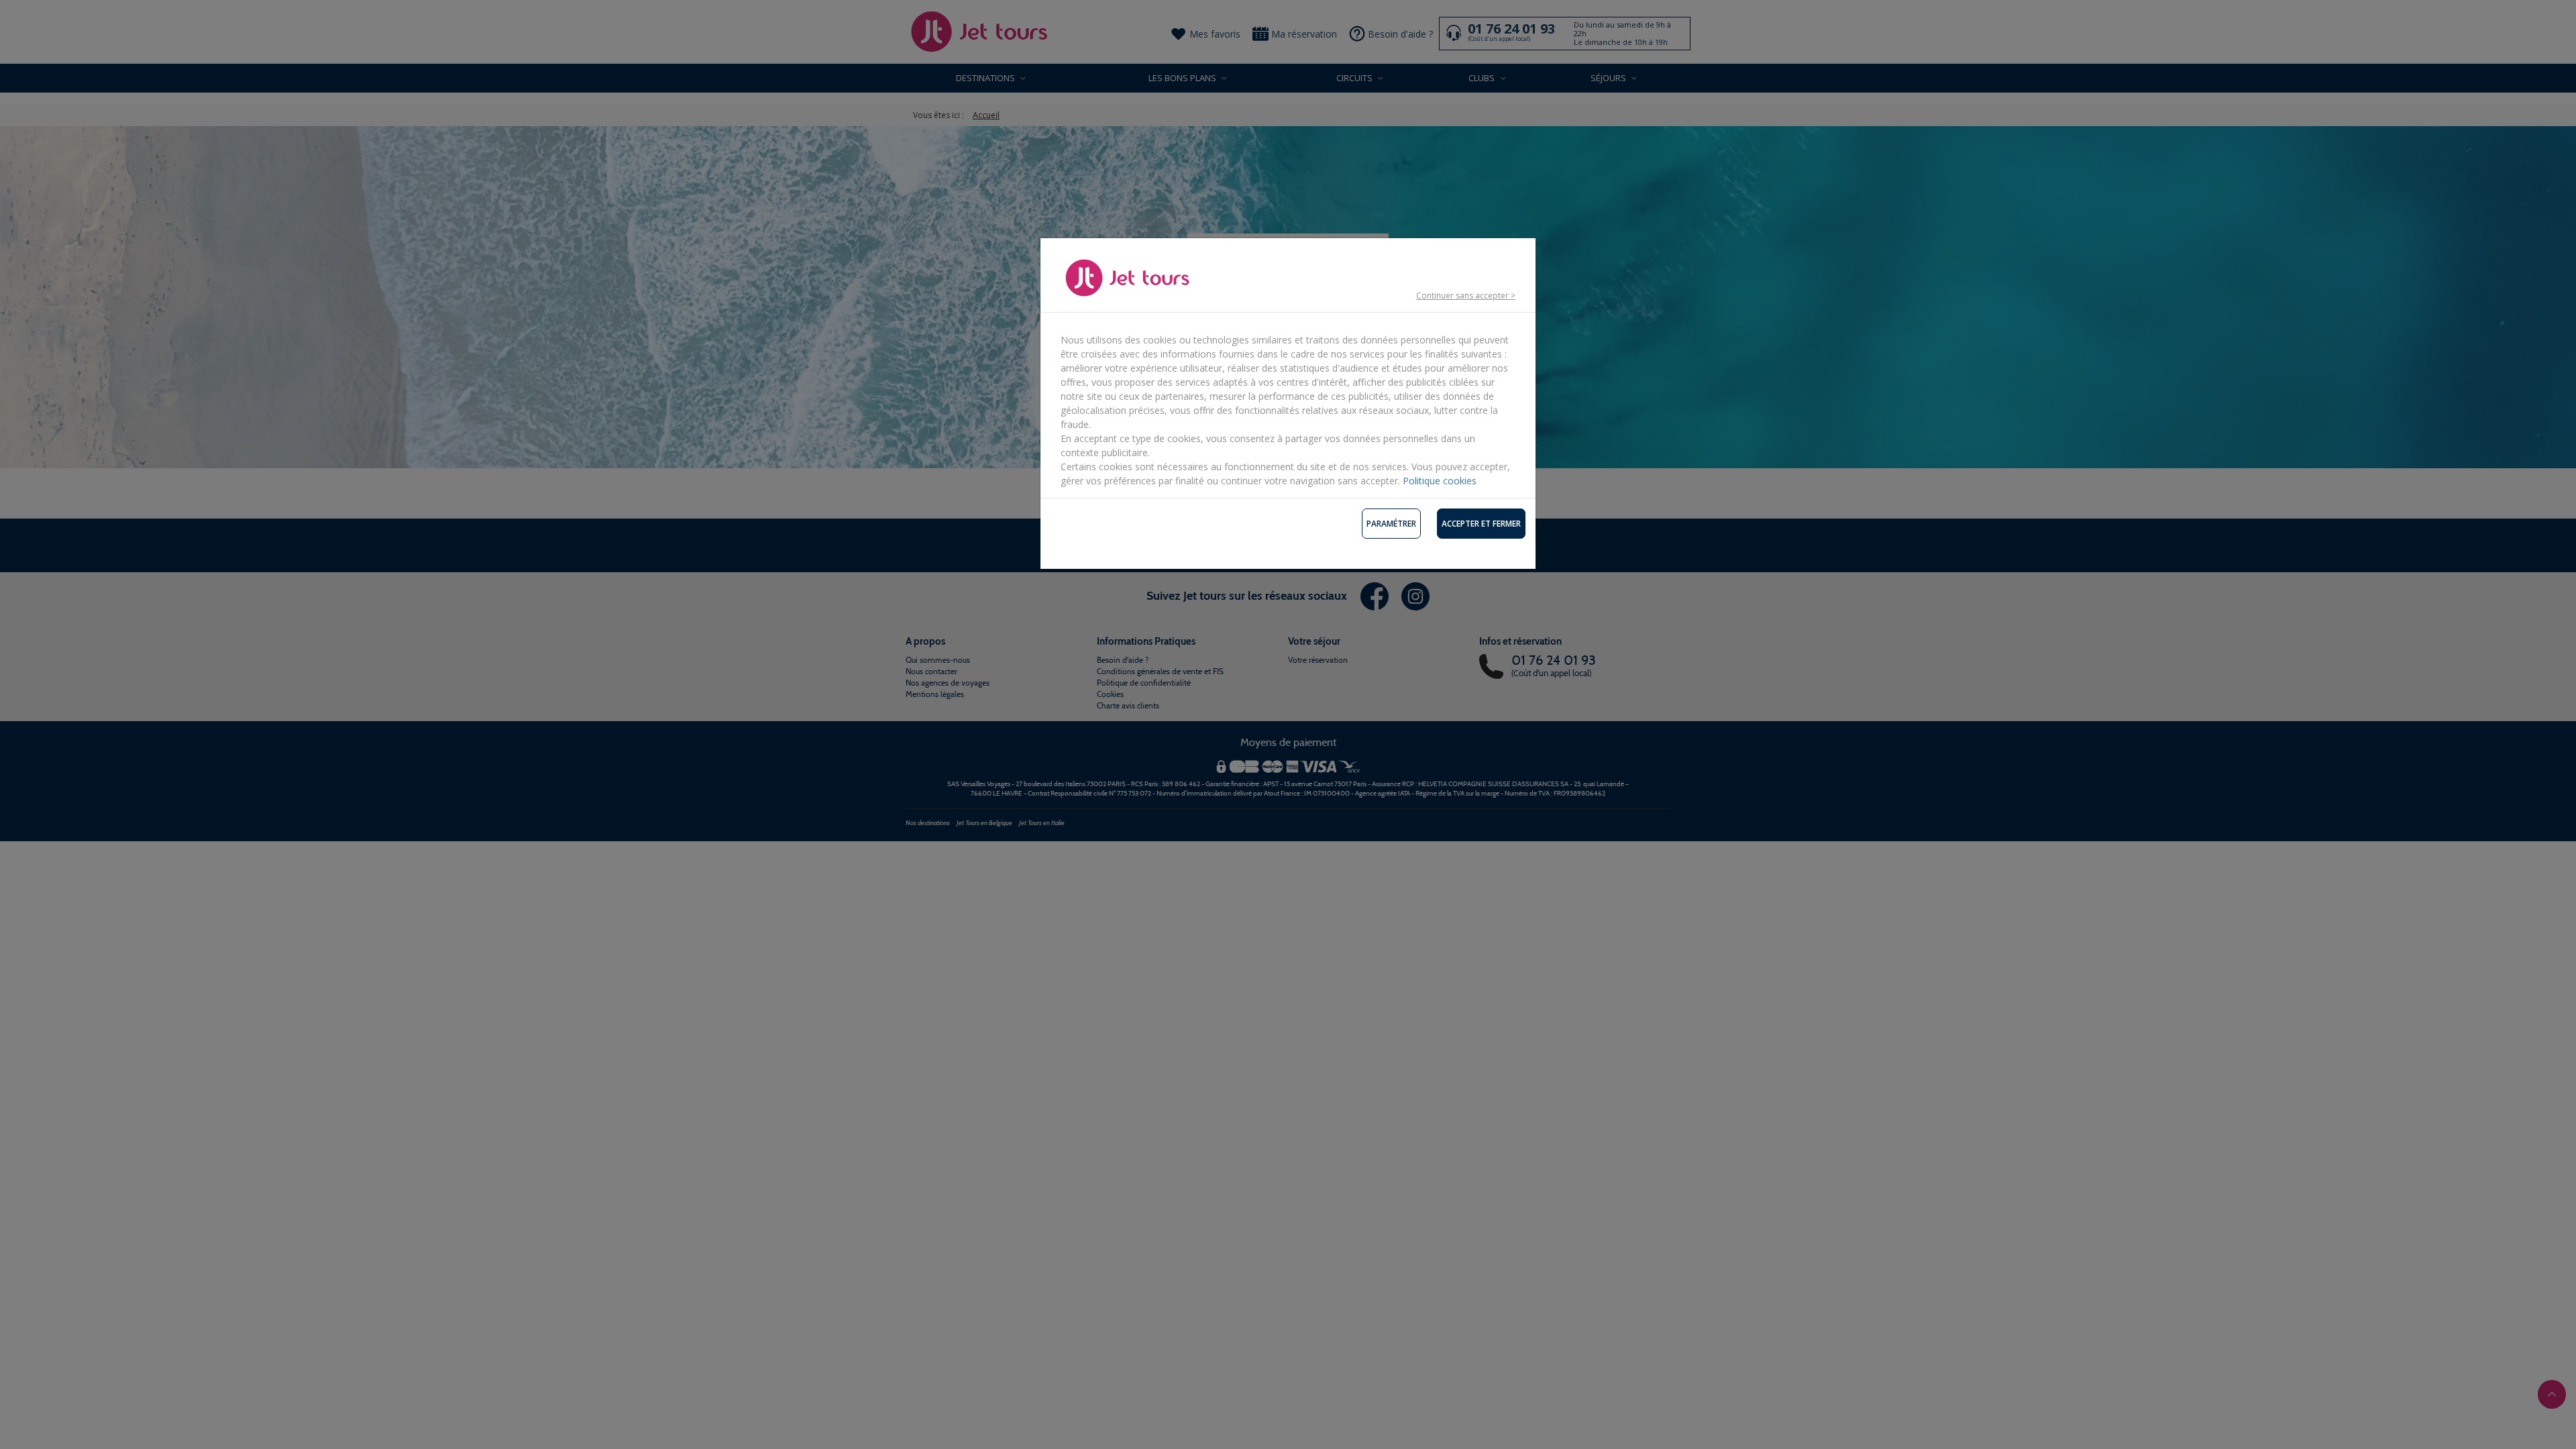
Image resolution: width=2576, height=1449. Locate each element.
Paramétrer (1391, 524)
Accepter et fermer (1481, 524)
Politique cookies (1440, 481)
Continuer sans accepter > (1466, 296)
